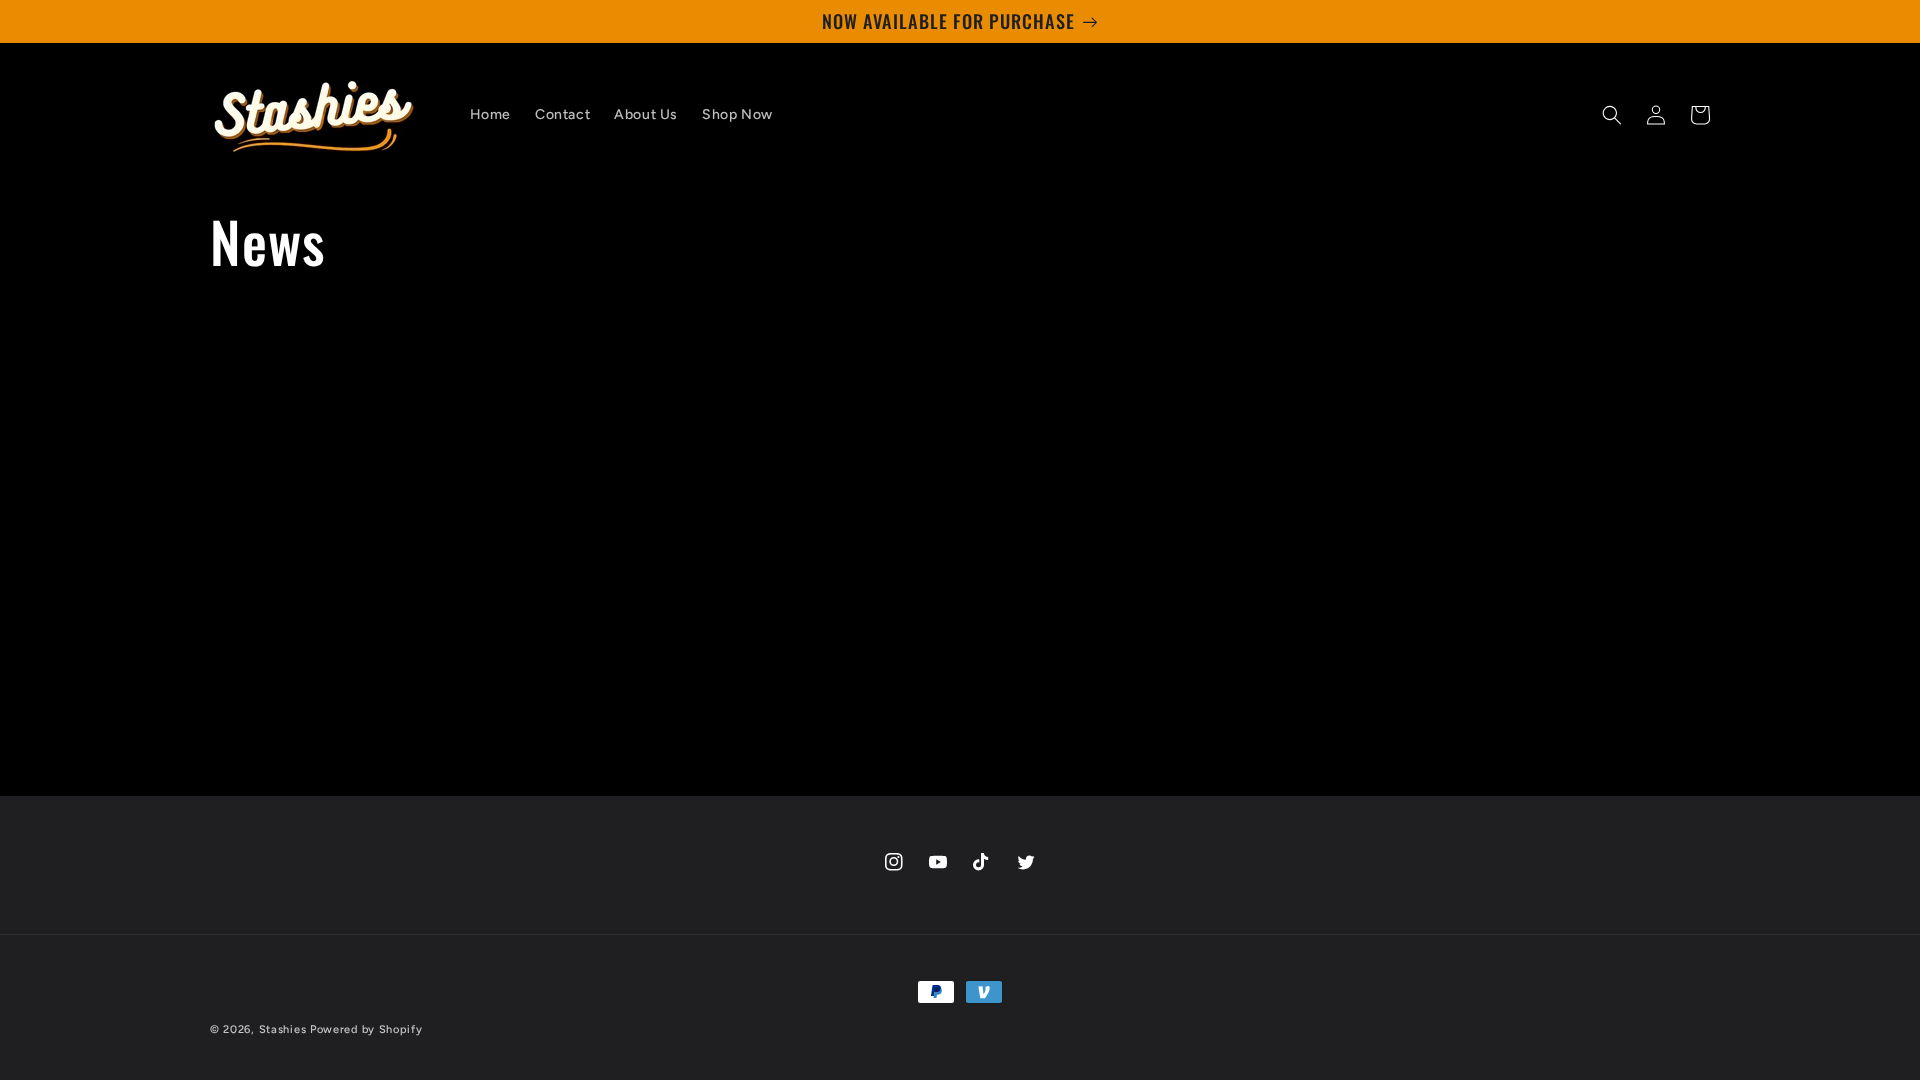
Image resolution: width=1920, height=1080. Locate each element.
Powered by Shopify (366, 1029)
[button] (1612, 115)
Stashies (283, 1029)
